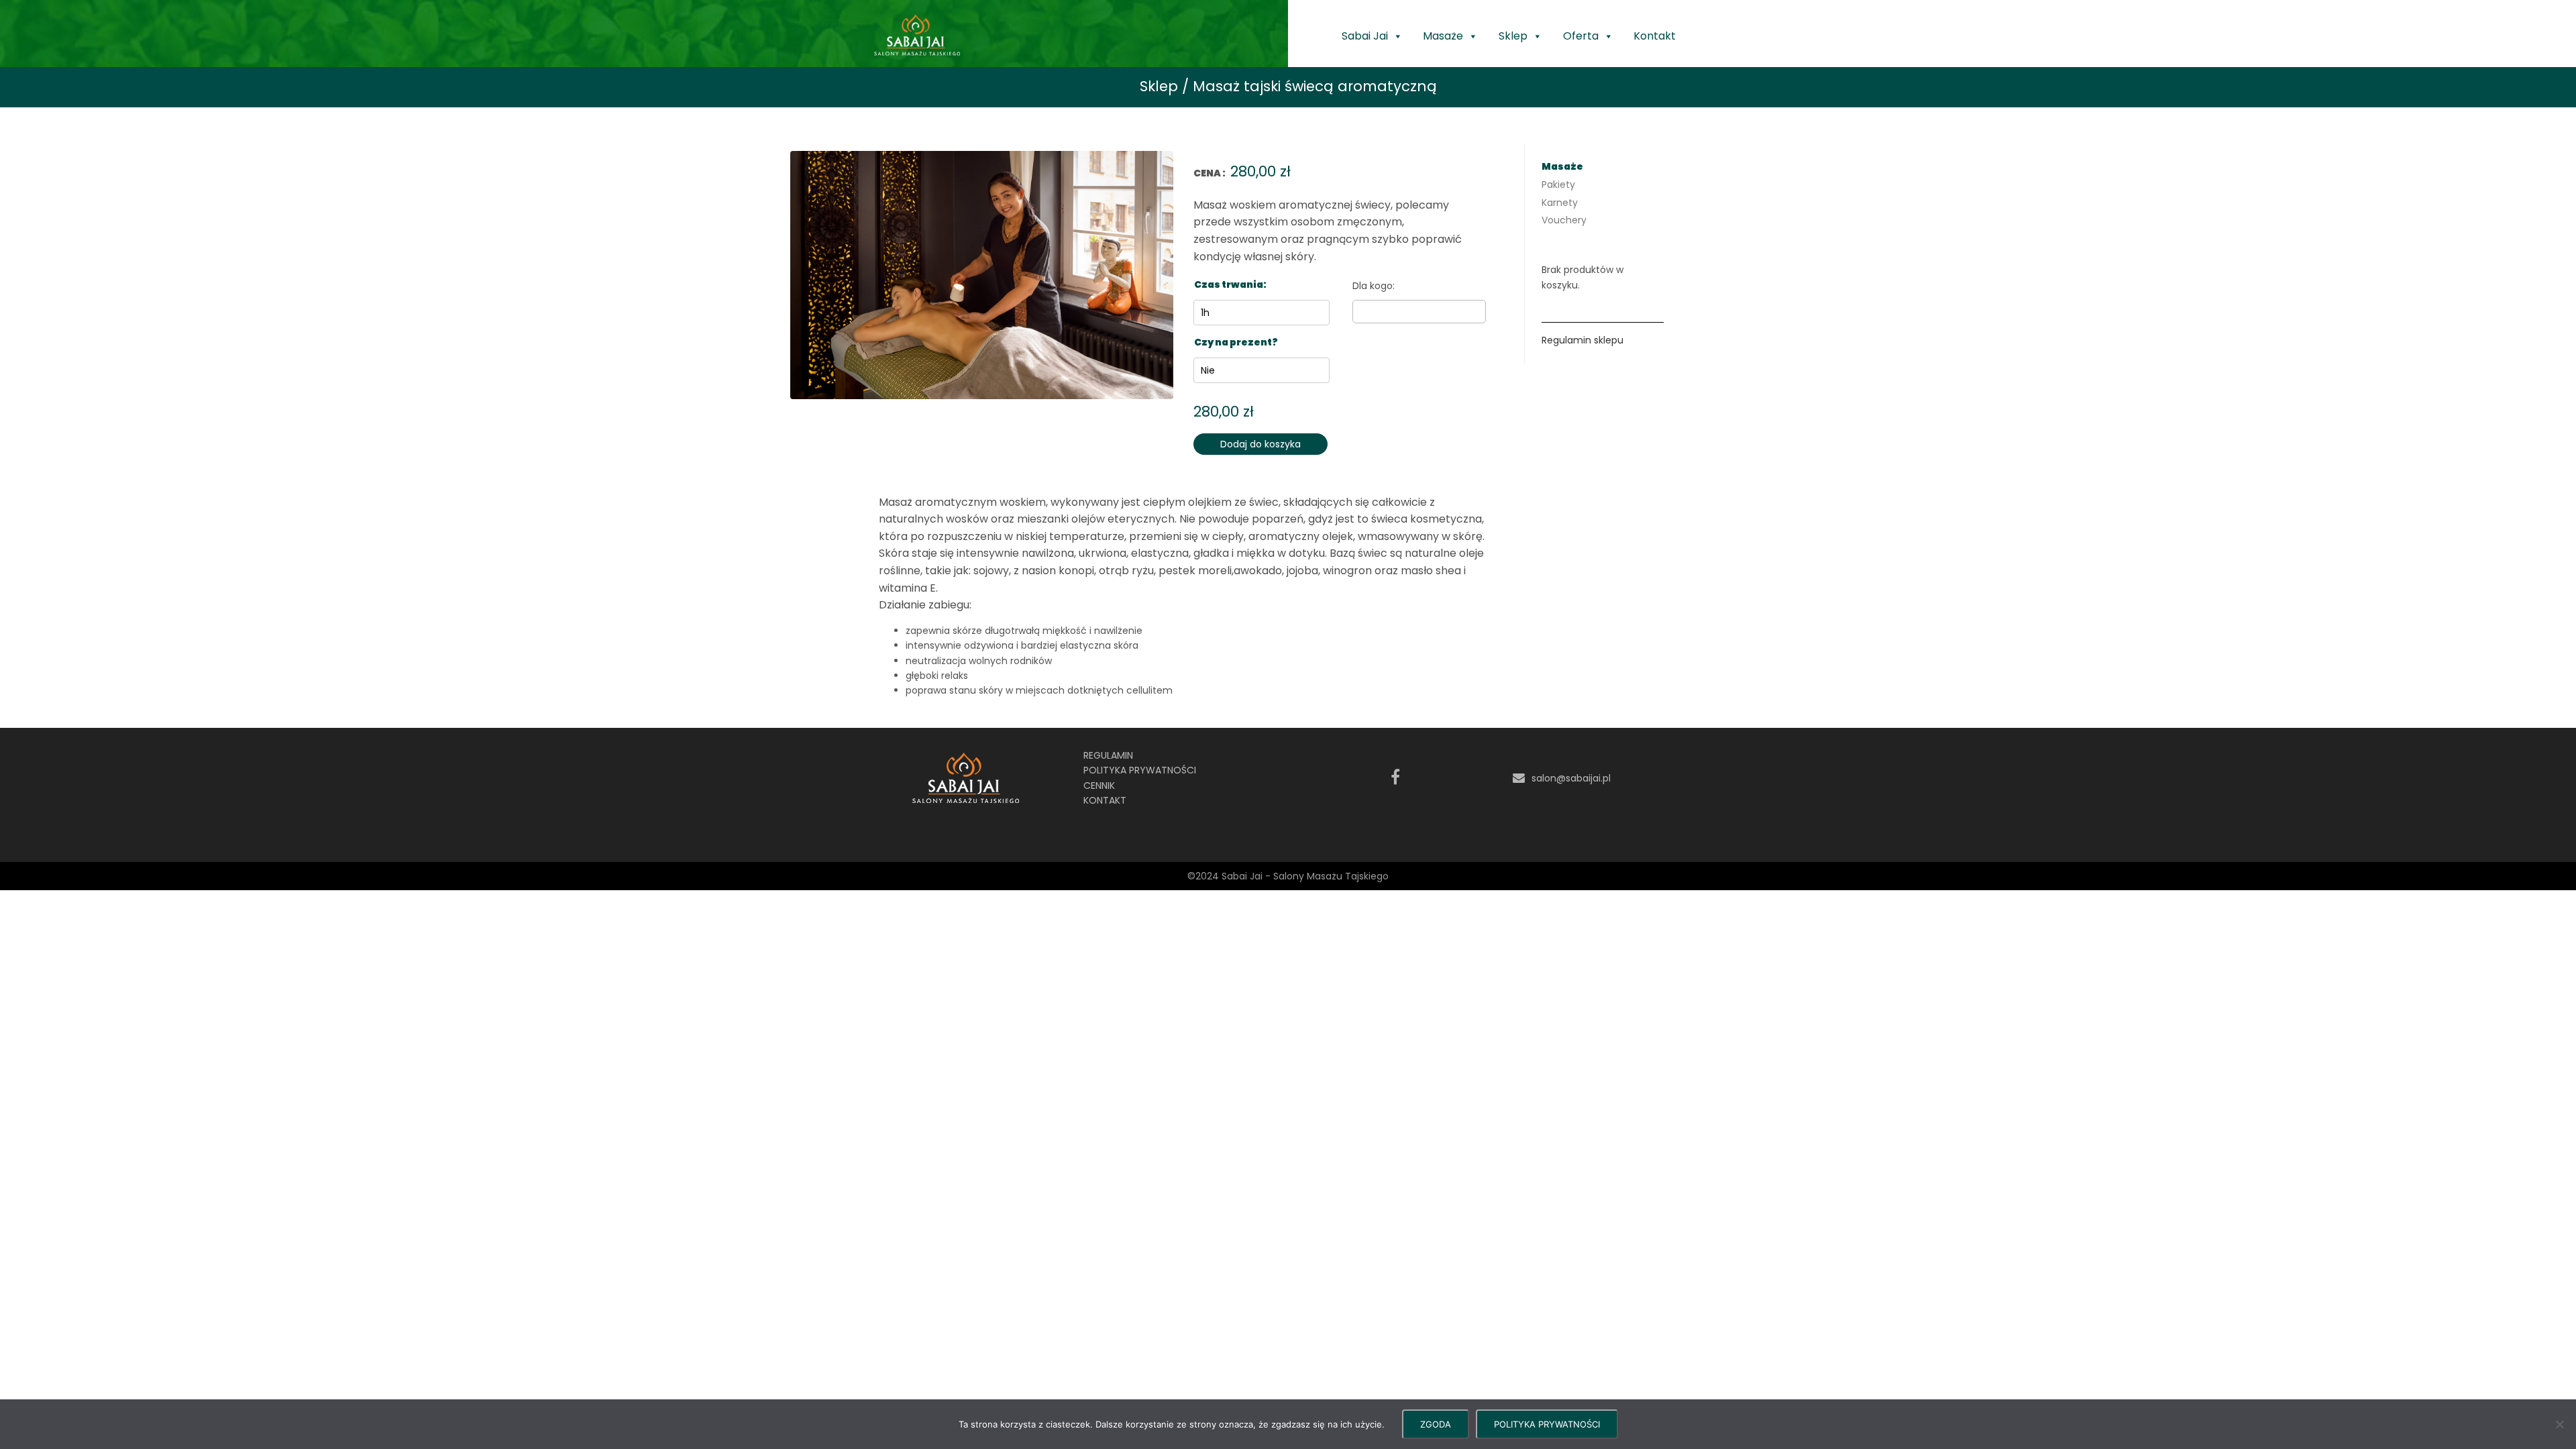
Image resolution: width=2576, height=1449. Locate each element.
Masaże (1443, 36)
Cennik (1099, 786)
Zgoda (1436, 1424)
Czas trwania (1229, 284)
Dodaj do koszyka (1260, 444)
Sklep (1513, 36)
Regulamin (1108, 755)
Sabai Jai (1365, 36)
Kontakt (1655, 36)
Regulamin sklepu (1582, 340)
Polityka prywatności (1140, 770)
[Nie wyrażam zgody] (2559, 1424)
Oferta (1581, 36)
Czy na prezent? (1236, 342)
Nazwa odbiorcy (1419, 286)
